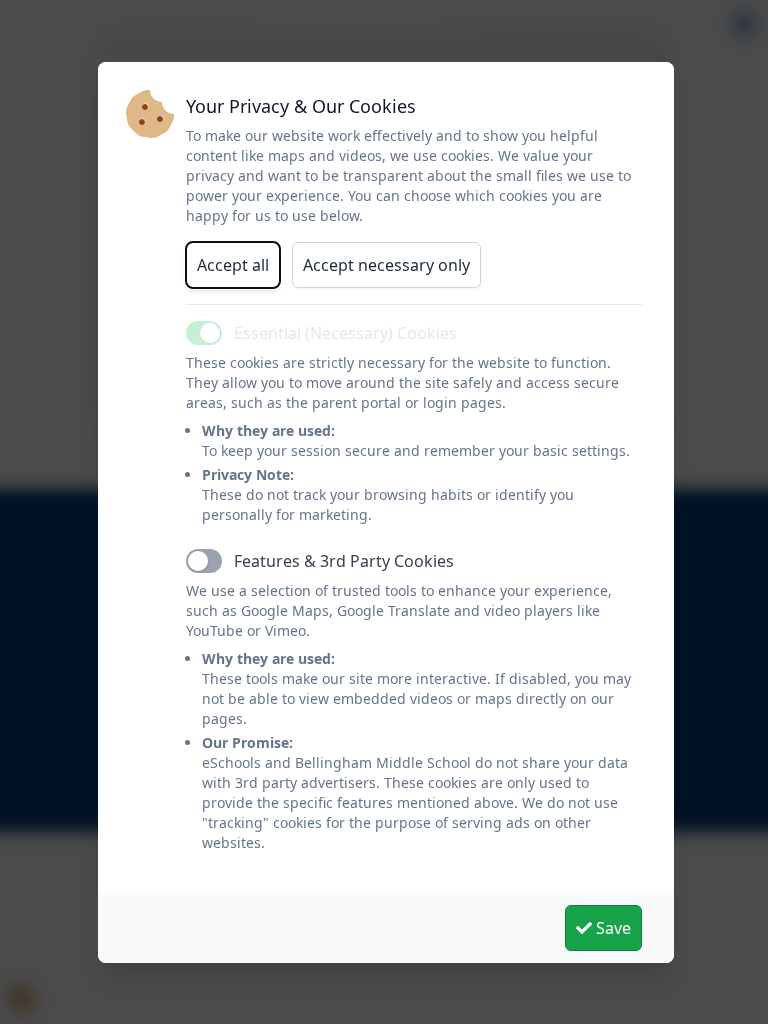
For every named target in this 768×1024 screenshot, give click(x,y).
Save (611, 928)
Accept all (233, 265)
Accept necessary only (386, 265)
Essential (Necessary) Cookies (345, 333)
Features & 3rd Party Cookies (344, 561)
